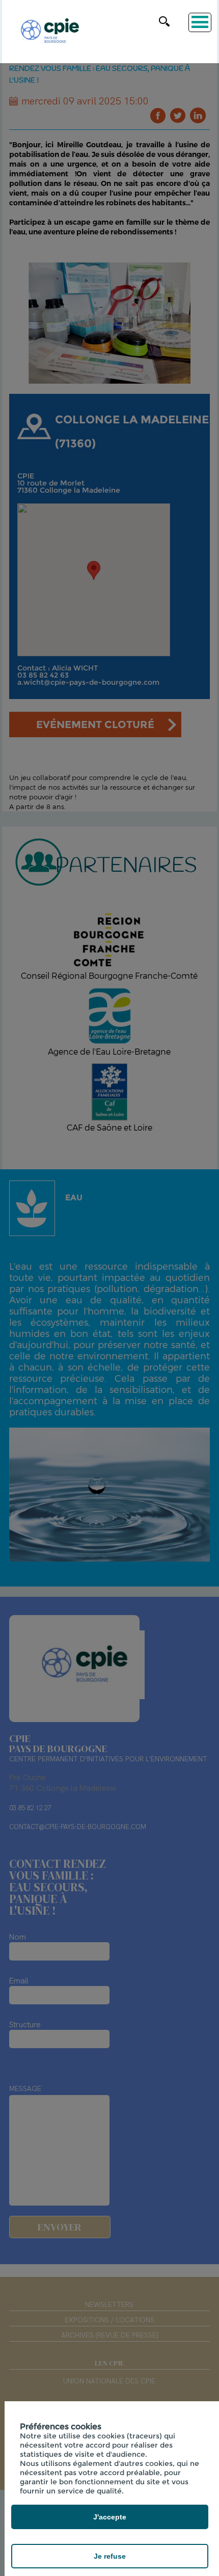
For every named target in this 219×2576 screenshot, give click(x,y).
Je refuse (110, 2556)
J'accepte (110, 2517)
